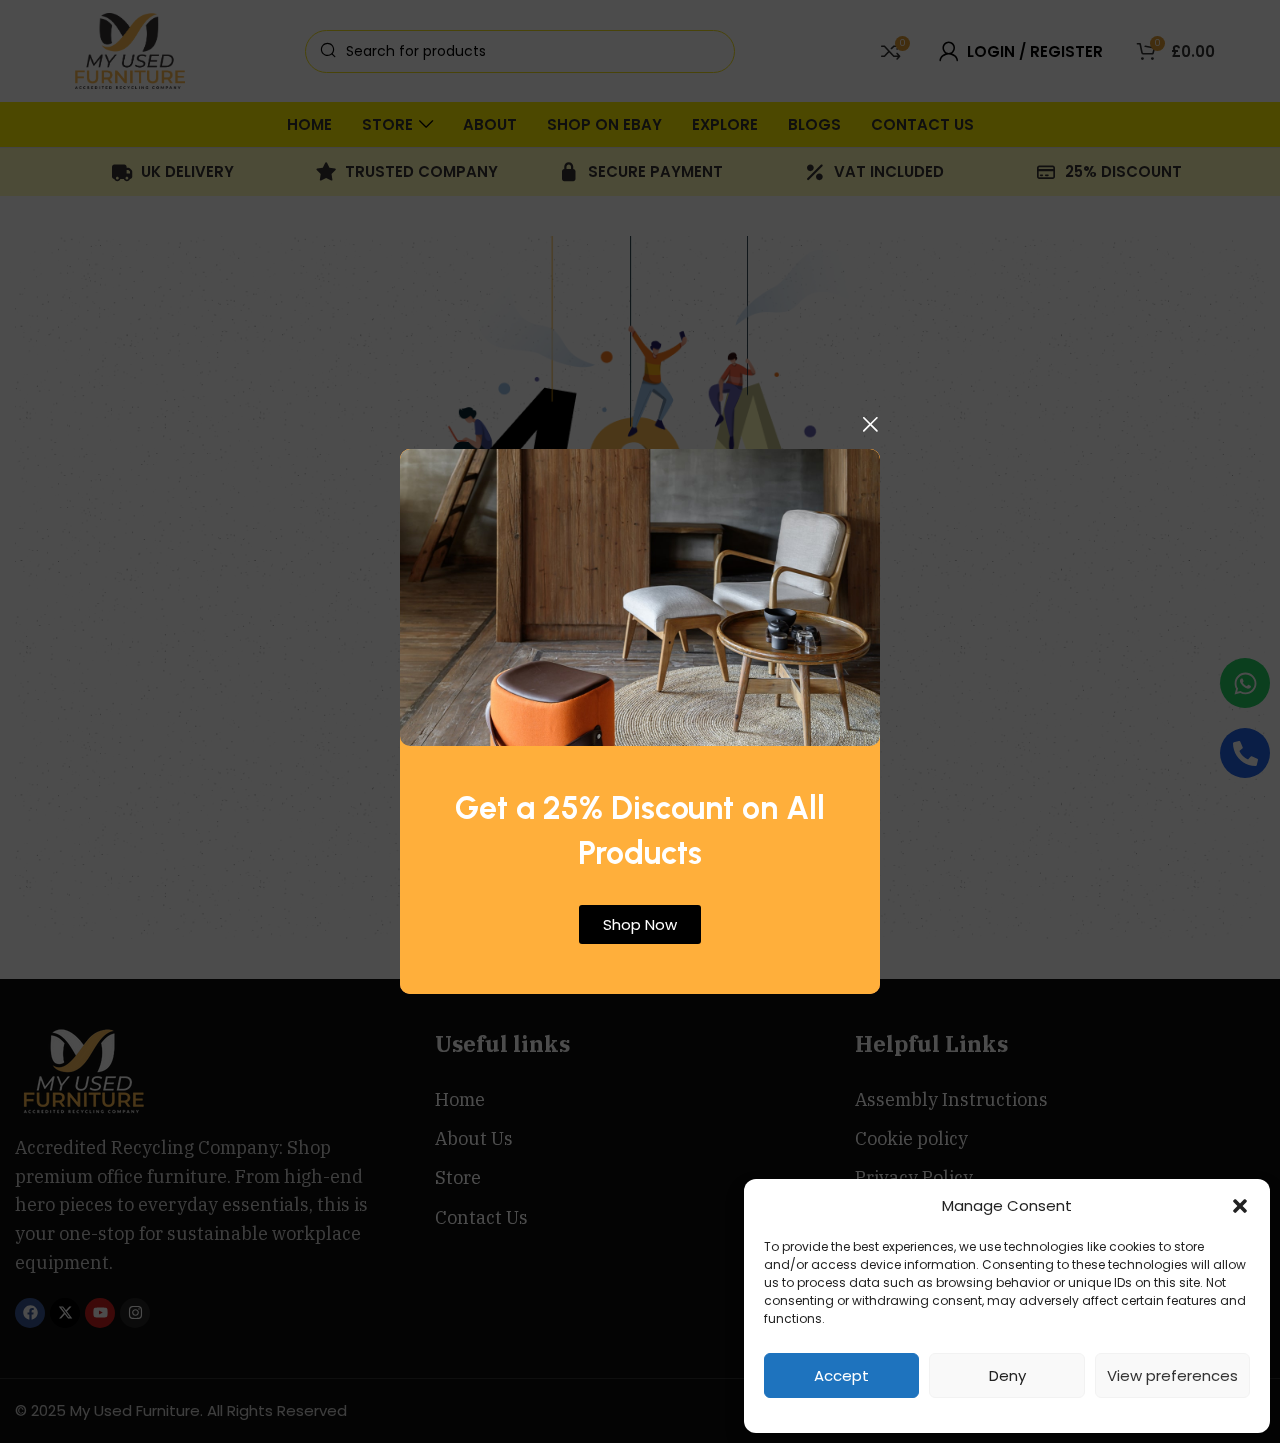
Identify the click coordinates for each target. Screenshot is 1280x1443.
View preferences (1172, 1375)
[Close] (870, 424)
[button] (1240, 1206)
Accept (841, 1375)
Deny (1007, 1375)
